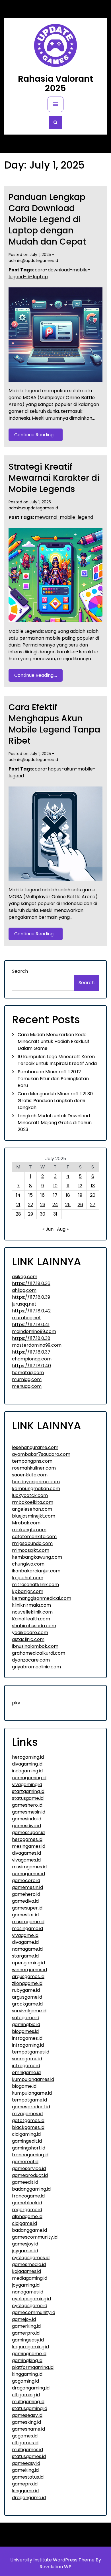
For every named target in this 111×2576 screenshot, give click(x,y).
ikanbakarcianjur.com (36, 1571)
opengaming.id (28, 1963)
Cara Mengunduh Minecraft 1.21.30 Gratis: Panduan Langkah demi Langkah (55, 1101)
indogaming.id (27, 1771)
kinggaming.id (27, 2374)
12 (80, 1186)
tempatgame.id (29, 2100)
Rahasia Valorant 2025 (55, 83)
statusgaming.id (30, 2408)
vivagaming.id (27, 1785)
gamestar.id (25, 1915)
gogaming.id (25, 2381)
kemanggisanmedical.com (42, 1598)
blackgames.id (28, 2127)
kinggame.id (25, 2491)
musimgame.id (28, 1922)
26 (80, 1205)
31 (55, 1214)
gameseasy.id (27, 2415)
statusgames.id (29, 2456)
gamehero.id (26, 1894)
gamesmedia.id (29, 2264)
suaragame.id (27, 2059)
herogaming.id (28, 1757)
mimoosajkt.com (31, 1550)
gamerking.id (26, 2326)
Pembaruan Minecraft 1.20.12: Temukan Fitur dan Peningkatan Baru (53, 1079)
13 (93, 1186)
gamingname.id (29, 2354)
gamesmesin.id (29, 1812)
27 (93, 1205)
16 (43, 1195)
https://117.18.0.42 (31, 1311)
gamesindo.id (27, 1819)
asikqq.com (25, 1277)
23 (43, 1205)
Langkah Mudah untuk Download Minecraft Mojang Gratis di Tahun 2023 (55, 1123)
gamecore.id (26, 1881)
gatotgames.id (28, 2120)
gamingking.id (27, 2360)
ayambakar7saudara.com (41, 1454)
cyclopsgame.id (30, 2306)
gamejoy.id (24, 2319)
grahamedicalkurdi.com (39, 1653)
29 (30, 1214)
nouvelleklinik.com (32, 1612)
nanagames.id (28, 2292)
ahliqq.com (24, 1290)
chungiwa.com (28, 1564)
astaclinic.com (28, 1639)
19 (80, 1195)
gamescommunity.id (35, 2237)
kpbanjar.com (28, 1591)
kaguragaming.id (30, 2347)
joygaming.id (26, 2285)
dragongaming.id (31, 2388)
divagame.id (25, 1942)
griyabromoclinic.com (36, 1667)
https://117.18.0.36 (31, 1283)
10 (55, 1186)
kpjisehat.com (28, 1578)
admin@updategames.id (33, 261)
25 (68, 1205)
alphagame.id (27, 2216)
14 (18, 1195)
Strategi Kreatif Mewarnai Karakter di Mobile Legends (54, 478)
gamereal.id (25, 2162)
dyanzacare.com (31, 1660)
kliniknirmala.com (31, 1605)
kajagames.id (26, 2271)
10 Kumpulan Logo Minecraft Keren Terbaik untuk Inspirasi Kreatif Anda (57, 1060)
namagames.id (28, 1874)
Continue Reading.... (36, 435)
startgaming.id (28, 1791)
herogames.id (27, 1839)
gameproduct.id (30, 2175)
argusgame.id (27, 1997)
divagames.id (26, 1853)
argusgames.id (28, 1976)
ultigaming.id (26, 2395)
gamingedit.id (27, 2141)
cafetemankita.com (34, 1537)
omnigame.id (26, 2072)
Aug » (63, 1229)
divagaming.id (27, 1764)
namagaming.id (29, 1778)
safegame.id (26, 2018)
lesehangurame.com (35, 1447)
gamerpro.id (26, 2333)
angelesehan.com (32, 1509)
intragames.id (27, 2038)
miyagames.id (27, 2114)
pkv (16, 1703)
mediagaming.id (30, 2278)
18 (68, 1195)
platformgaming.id (33, 2367)
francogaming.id (30, 2155)
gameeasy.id (26, 2463)
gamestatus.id (28, 2477)
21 (18, 1205)
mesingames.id (29, 1846)
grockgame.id (27, 2004)
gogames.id (25, 2436)
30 (43, 1214)
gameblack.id (27, 2203)
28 (18, 1214)
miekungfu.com (29, 1530)
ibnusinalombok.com (35, 1646)
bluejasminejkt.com (34, 1516)
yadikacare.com (30, 1633)
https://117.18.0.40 (31, 1366)
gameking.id (25, 2470)
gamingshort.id (29, 2148)
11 (68, 1186)
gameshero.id (27, 1805)
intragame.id (26, 2066)
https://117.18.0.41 (31, 1325)
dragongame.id (29, 2498)
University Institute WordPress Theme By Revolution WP (56, 2563)
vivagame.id (25, 1935)
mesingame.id (27, 1929)
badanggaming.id (31, 2189)
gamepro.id (25, 2484)
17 (55, 1195)
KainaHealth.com (31, 1619)
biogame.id (24, 2086)
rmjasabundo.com (32, 1543)
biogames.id (25, 2031)
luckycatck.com (30, 1495)
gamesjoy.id (25, 2244)
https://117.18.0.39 (31, 1297)
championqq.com (32, 1359)
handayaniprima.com (36, 1482)
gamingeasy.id (28, 2340)
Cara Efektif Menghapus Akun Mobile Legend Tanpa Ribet (54, 724)
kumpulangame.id (32, 2093)
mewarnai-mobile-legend (64, 517)
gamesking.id (26, 2422)
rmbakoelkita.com (33, 1502)
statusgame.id (28, 1798)
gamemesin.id (27, 1887)
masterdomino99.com (37, 1345)
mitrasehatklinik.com (35, 1585)
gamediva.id (25, 1901)
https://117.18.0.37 (31, 1352)
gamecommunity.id (34, 2312)
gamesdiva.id (26, 1826)
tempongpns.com (32, 1461)
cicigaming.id (26, 2134)
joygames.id (25, 2251)
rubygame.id (26, 1990)
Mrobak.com (26, 1523)
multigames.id (27, 2450)
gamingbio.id (26, 2024)
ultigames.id (25, 2443)
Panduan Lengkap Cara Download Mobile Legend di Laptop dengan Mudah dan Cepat (47, 219)
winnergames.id (29, 1970)
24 (55, 1205)
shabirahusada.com (34, 1626)
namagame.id (27, 1949)
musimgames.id (29, 1867)
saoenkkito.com (30, 1475)
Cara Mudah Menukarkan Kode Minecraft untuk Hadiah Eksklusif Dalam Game (54, 1041)
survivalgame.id (29, 2011)
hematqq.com (28, 1373)
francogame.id (28, 2196)
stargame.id (25, 1956)
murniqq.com (27, 1379)
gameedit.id (25, 2182)
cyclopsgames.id (31, 2258)
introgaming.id (28, 2045)
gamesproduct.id (31, 2107)
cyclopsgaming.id (31, 2299)
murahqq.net (26, 1318)
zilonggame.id (27, 1983)
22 (30, 1205)
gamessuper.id (28, 1833)
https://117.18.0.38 (31, 1338)
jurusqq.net (24, 1304)
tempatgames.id (31, 2052)
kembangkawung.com (37, 1557)
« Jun (48, 1229)
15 (31, 1195)
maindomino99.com (34, 1331)
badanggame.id (29, 2230)
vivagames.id (26, 1860)
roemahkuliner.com (34, 1468)
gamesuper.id (27, 1908)
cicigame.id (24, 2223)
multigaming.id (28, 2402)
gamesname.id (28, 2429)
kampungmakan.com (36, 1489)
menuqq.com (27, 1386)
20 (93, 1195)
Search (20, 971)
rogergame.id (27, 2210)
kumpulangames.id (33, 2079)
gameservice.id (29, 2168)
